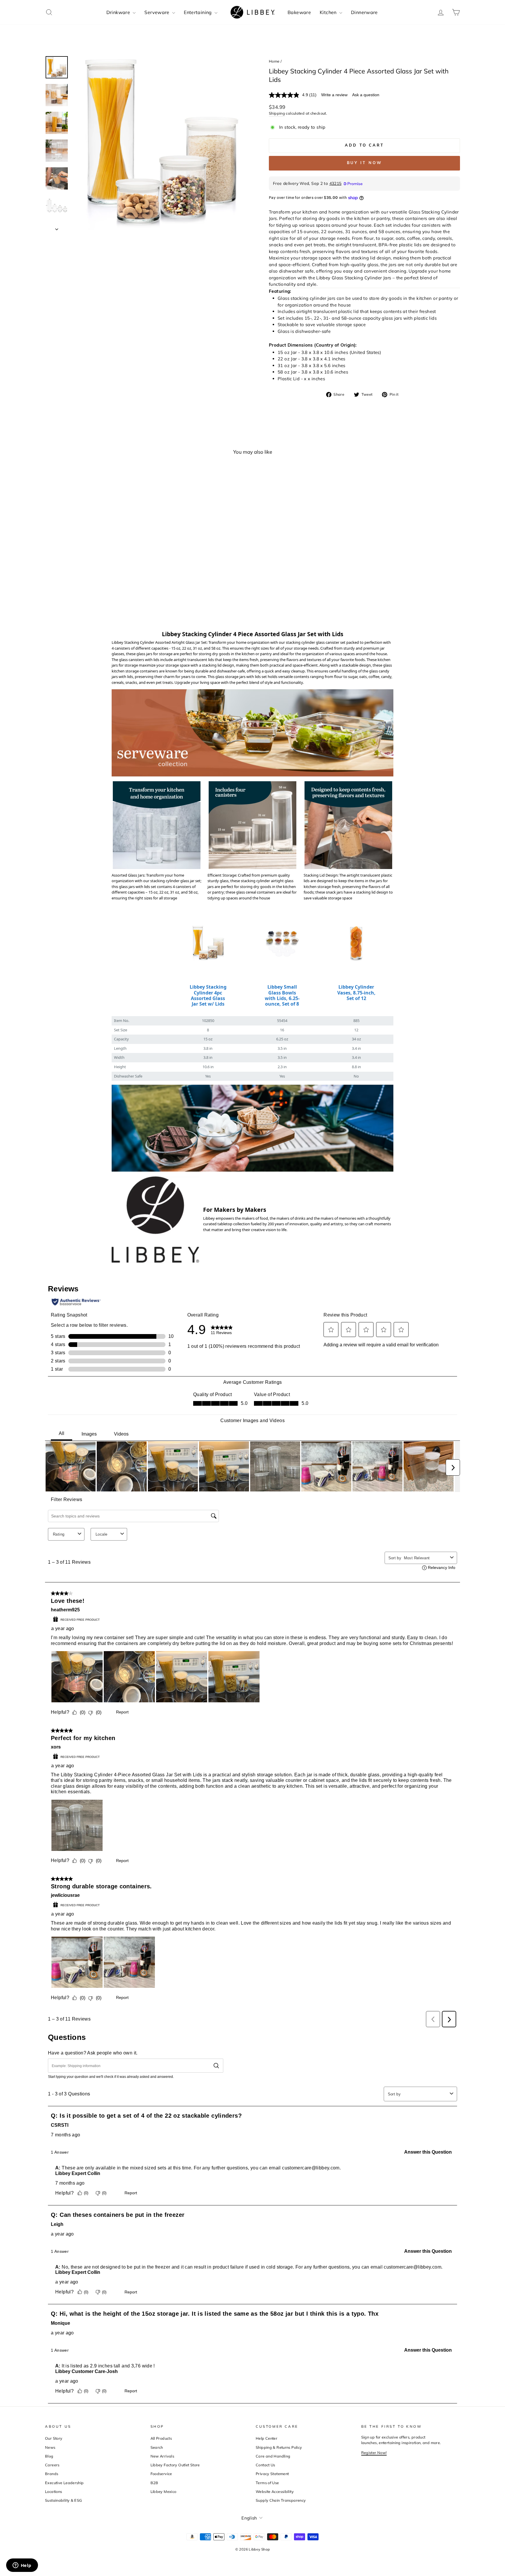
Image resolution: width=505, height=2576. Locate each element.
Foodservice (161, 2474)
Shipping (277, 113)
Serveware (158, 12)
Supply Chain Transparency (281, 2500)
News (50, 2447)
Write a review (334, 95)
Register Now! (374, 2453)
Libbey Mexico (164, 2491)
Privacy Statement (272, 2474)
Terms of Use (267, 2483)
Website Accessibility (275, 2491)
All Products (161, 2438)
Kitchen (329, 12)
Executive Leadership (64, 2483)
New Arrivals (162, 2456)
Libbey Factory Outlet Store (175, 2465)
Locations (53, 2491)
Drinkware (119, 12)
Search (157, 2447)
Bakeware (299, 12)
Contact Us (266, 2465)
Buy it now (365, 163)
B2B (154, 2483)
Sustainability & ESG (64, 2500)
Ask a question (366, 95)
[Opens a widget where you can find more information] (22, 2566)
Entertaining (198, 12)
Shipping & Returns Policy (279, 2447)
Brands (52, 2474)
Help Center (267, 2438)
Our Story (54, 2438)
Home (274, 61)
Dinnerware (364, 12)
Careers (52, 2465)
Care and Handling (273, 2456)
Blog (49, 2456)
